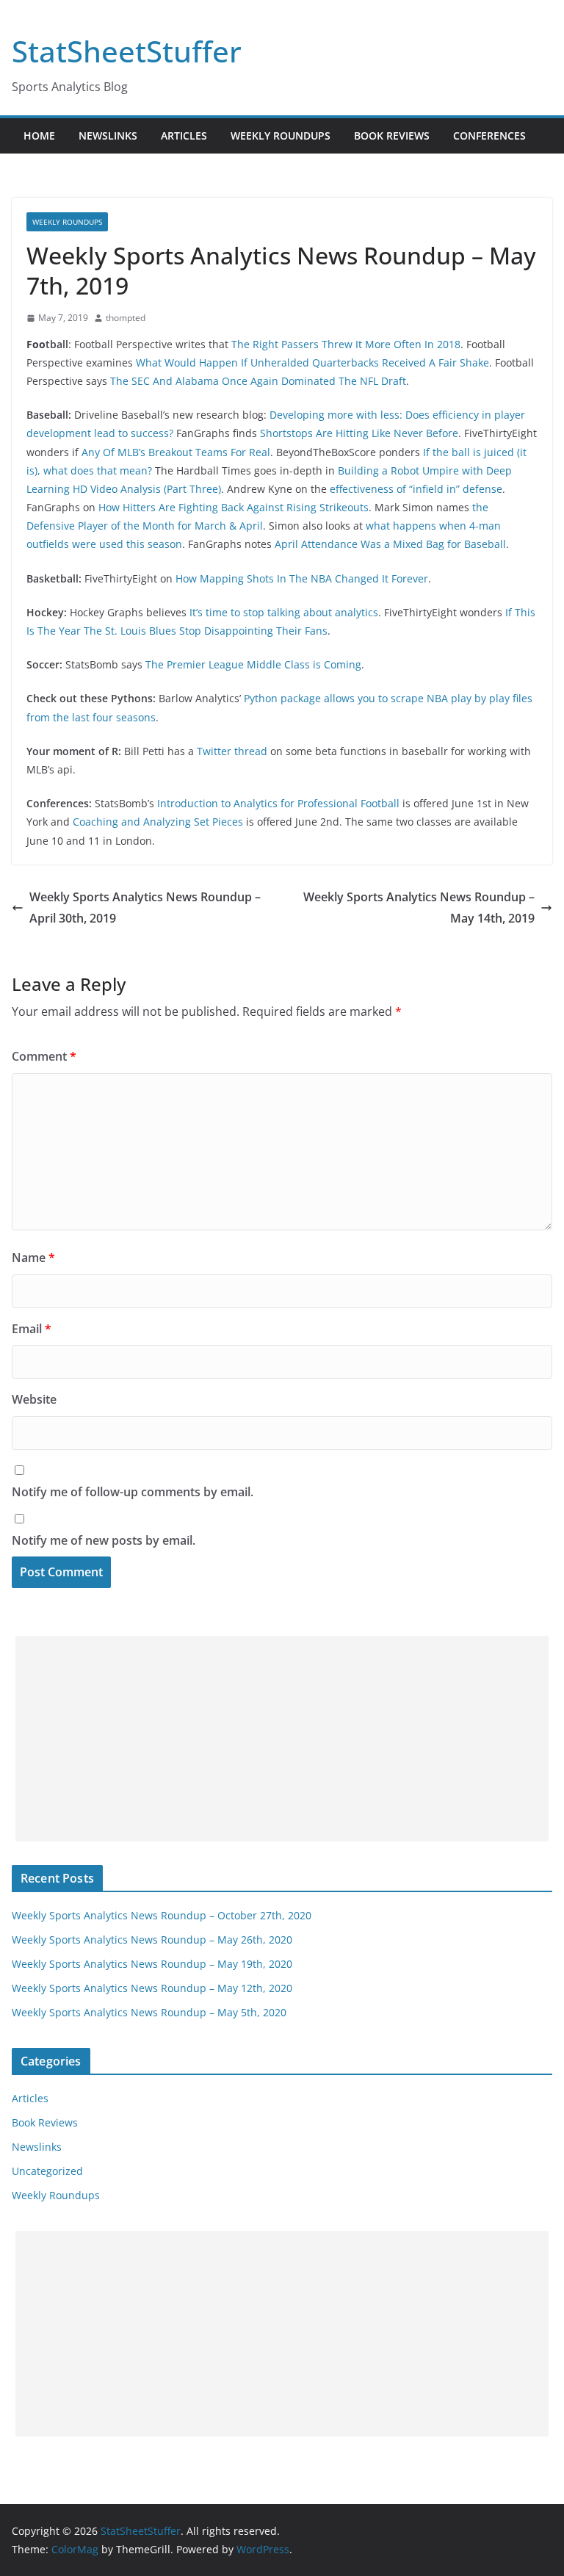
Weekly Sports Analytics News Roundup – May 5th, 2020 (149, 2012)
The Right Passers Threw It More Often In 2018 (346, 344)
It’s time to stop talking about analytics (284, 612)
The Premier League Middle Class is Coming (253, 664)
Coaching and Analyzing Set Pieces (158, 822)
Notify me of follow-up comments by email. (133, 1492)
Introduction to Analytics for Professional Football (278, 803)
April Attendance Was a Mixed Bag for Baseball (390, 544)
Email (32, 1329)
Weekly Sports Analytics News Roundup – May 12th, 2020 (152, 1988)
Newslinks (108, 136)
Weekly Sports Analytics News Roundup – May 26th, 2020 (152, 1940)
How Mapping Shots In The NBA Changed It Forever (302, 578)
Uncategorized (47, 2171)
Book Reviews (392, 136)
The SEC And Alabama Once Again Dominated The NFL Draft (258, 381)
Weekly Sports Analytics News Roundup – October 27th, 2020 (162, 1915)
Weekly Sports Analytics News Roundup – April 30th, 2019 (145, 908)
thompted (126, 318)
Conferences (489, 136)
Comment (44, 1056)
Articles (184, 136)
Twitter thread (232, 751)
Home (39, 136)
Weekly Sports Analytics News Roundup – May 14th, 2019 (419, 908)
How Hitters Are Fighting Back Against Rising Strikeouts (234, 507)
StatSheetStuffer (127, 51)
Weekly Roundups (281, 136)
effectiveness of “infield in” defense (416, 489)
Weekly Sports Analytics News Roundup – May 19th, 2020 (152, 1964)
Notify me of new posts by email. (104, 1540)
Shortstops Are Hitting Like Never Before (359, 433)
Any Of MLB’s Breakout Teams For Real (176, 452)
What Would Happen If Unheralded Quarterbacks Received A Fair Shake (312, 362)
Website (34, 1399)
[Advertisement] (282, 1739)
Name (33, 1258)
